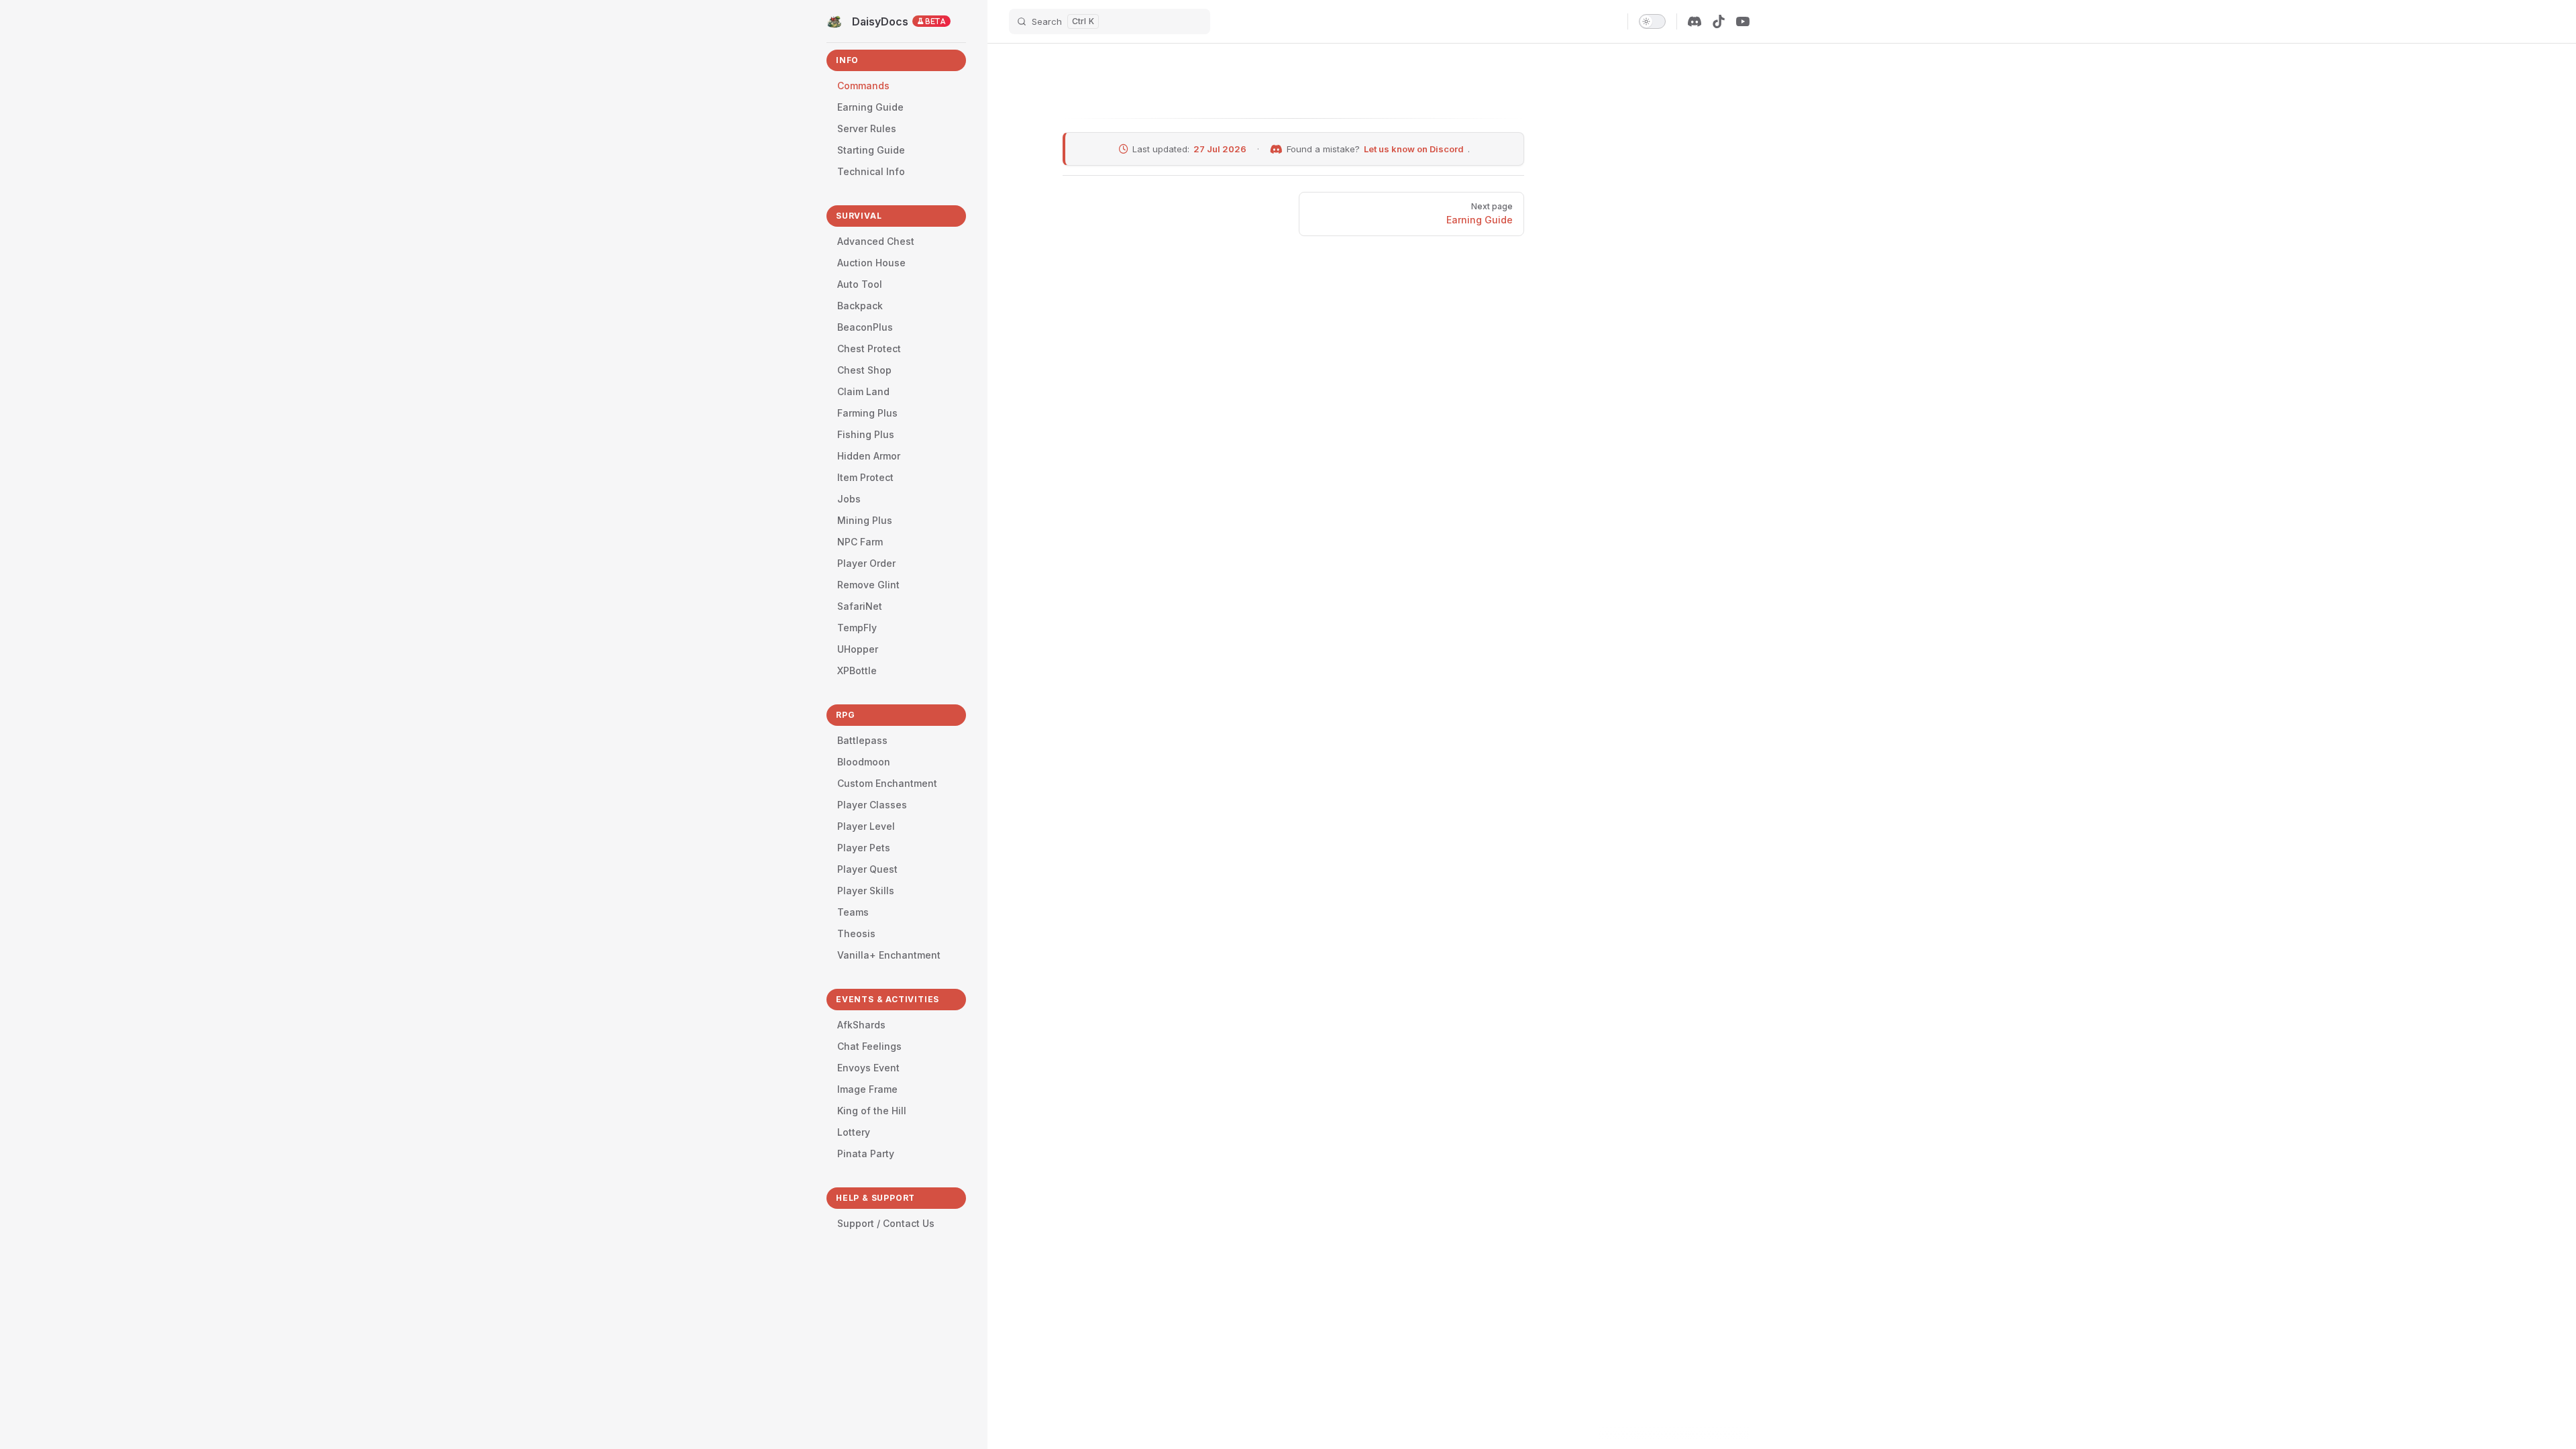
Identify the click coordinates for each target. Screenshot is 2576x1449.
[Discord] (1695, 21)
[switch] (1652, 21)
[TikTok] (1719, 21)
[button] (896, 62)
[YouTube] (1743, 21)
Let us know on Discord (1414, 149)
